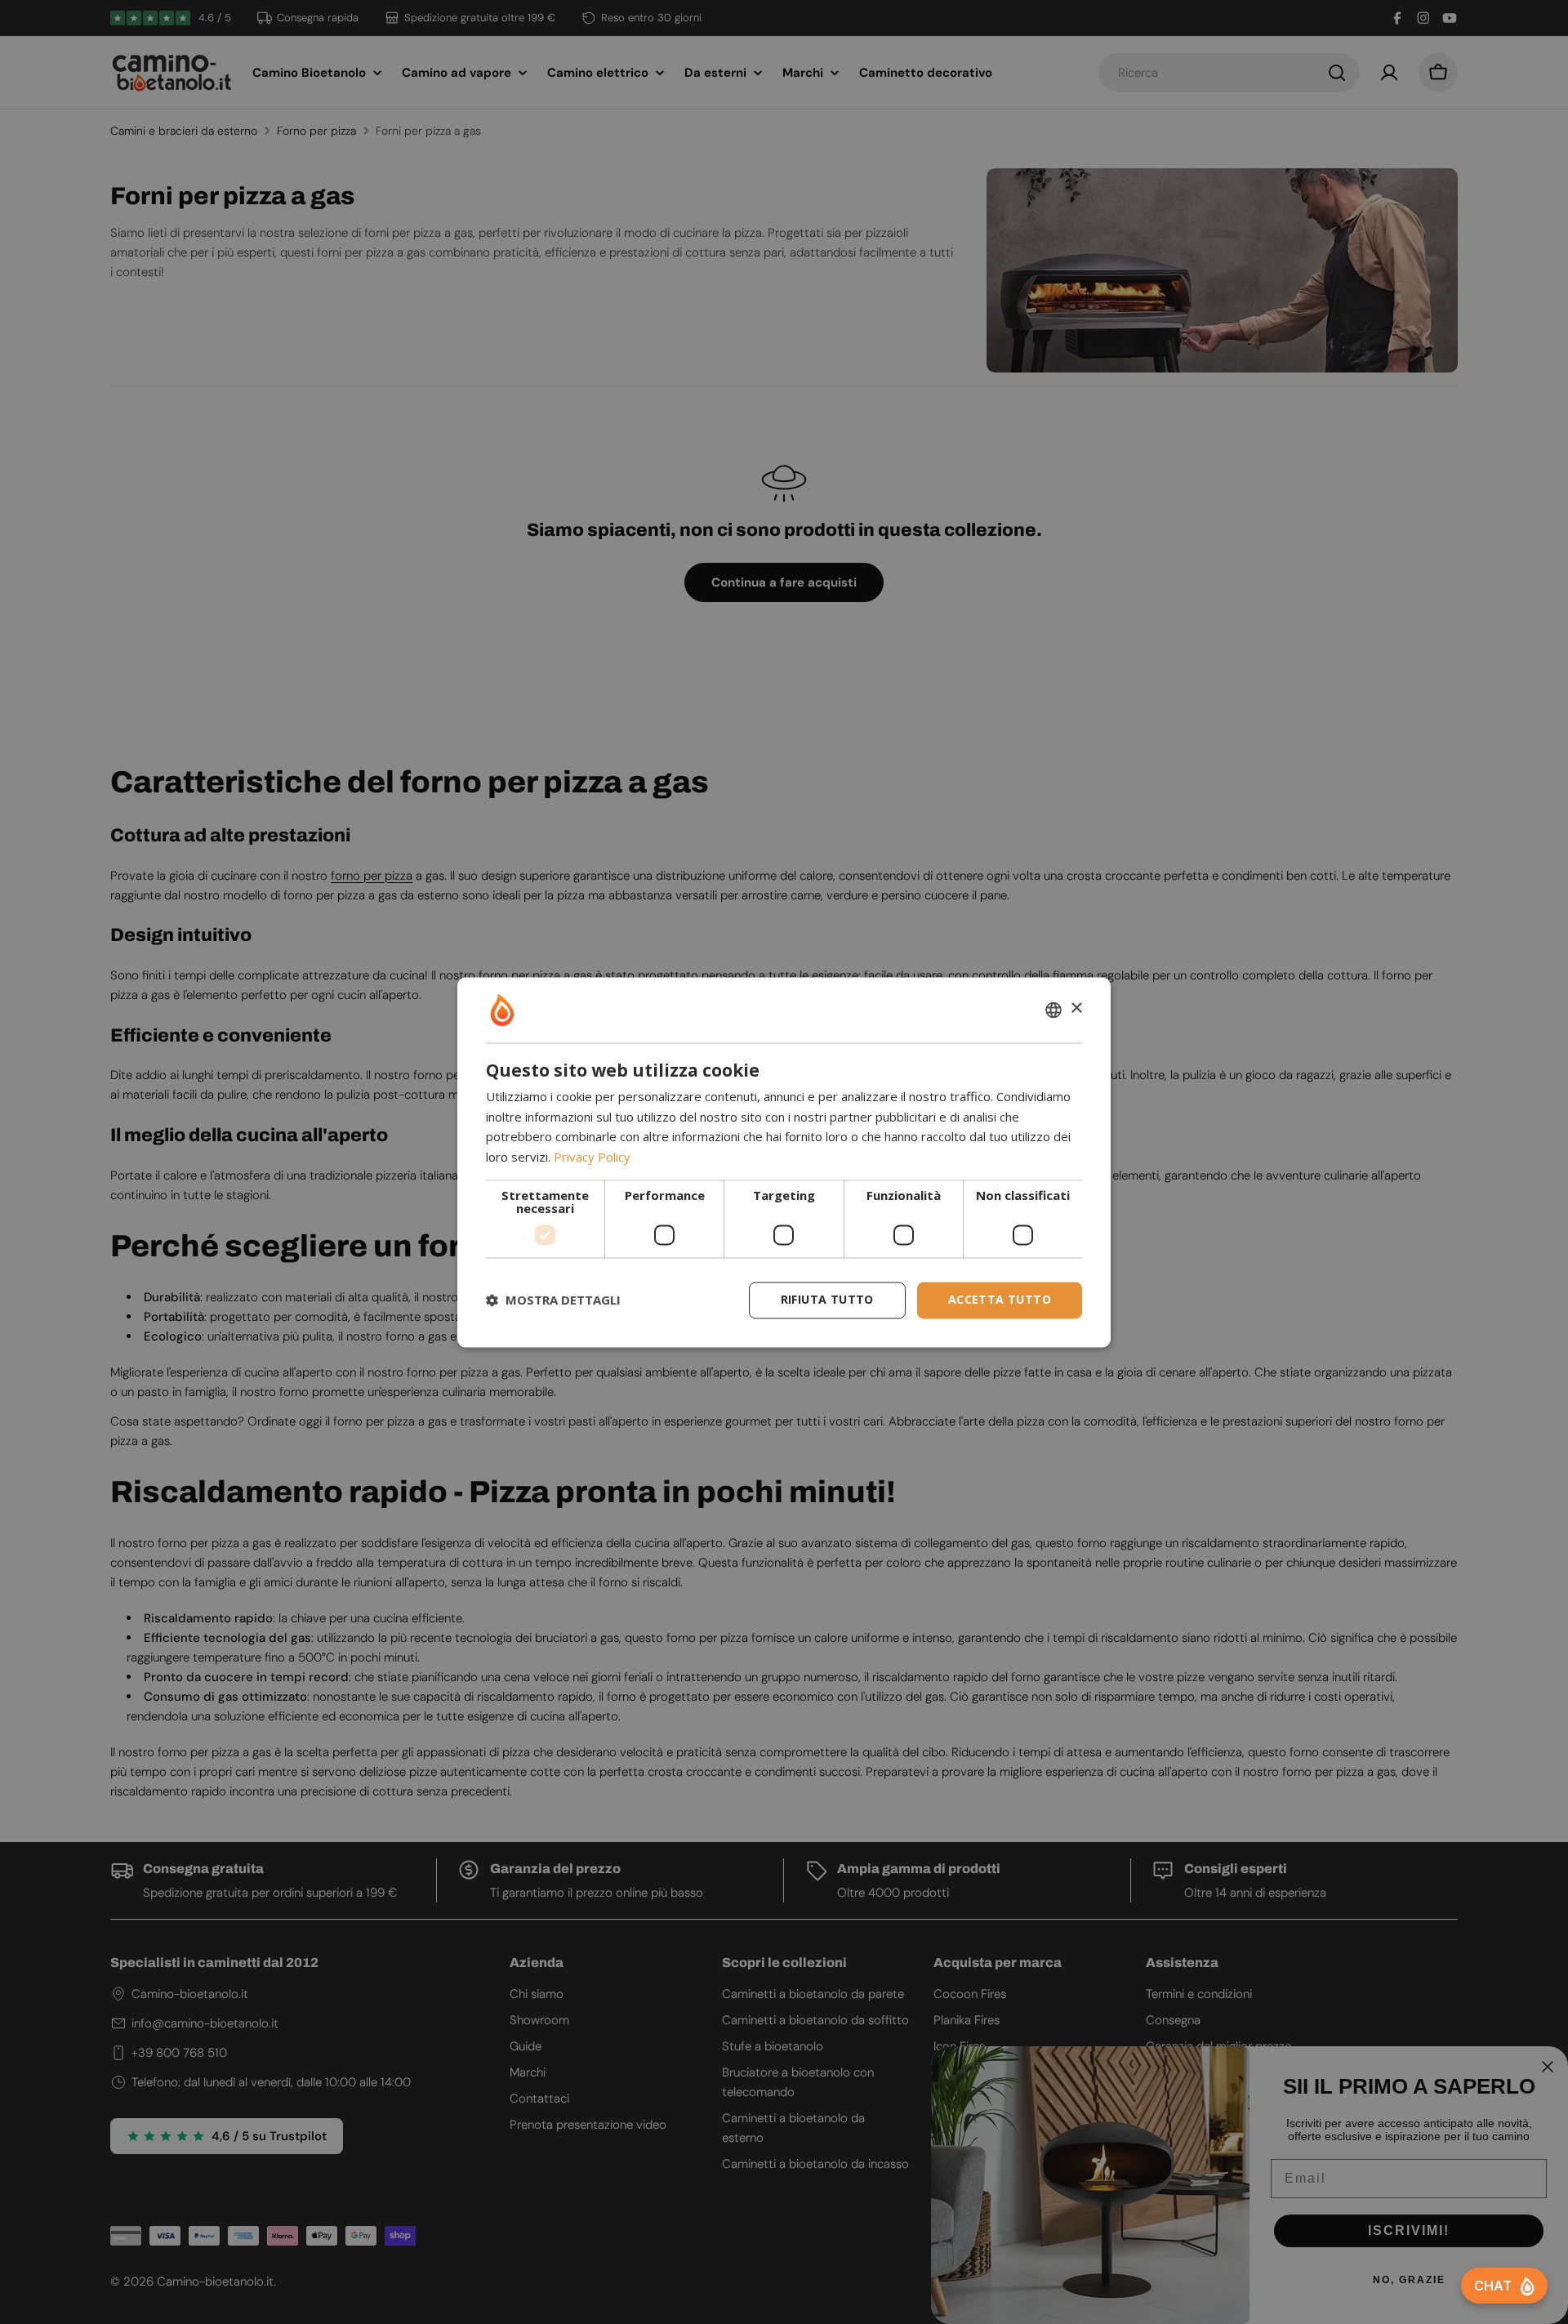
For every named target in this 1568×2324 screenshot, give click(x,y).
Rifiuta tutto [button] (827, 1299)
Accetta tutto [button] (1000, 1299)
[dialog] (784, 1162)
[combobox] (1053, 1010)
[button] (553, 1300)
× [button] (1076, 1008)
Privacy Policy (592, 1158)
